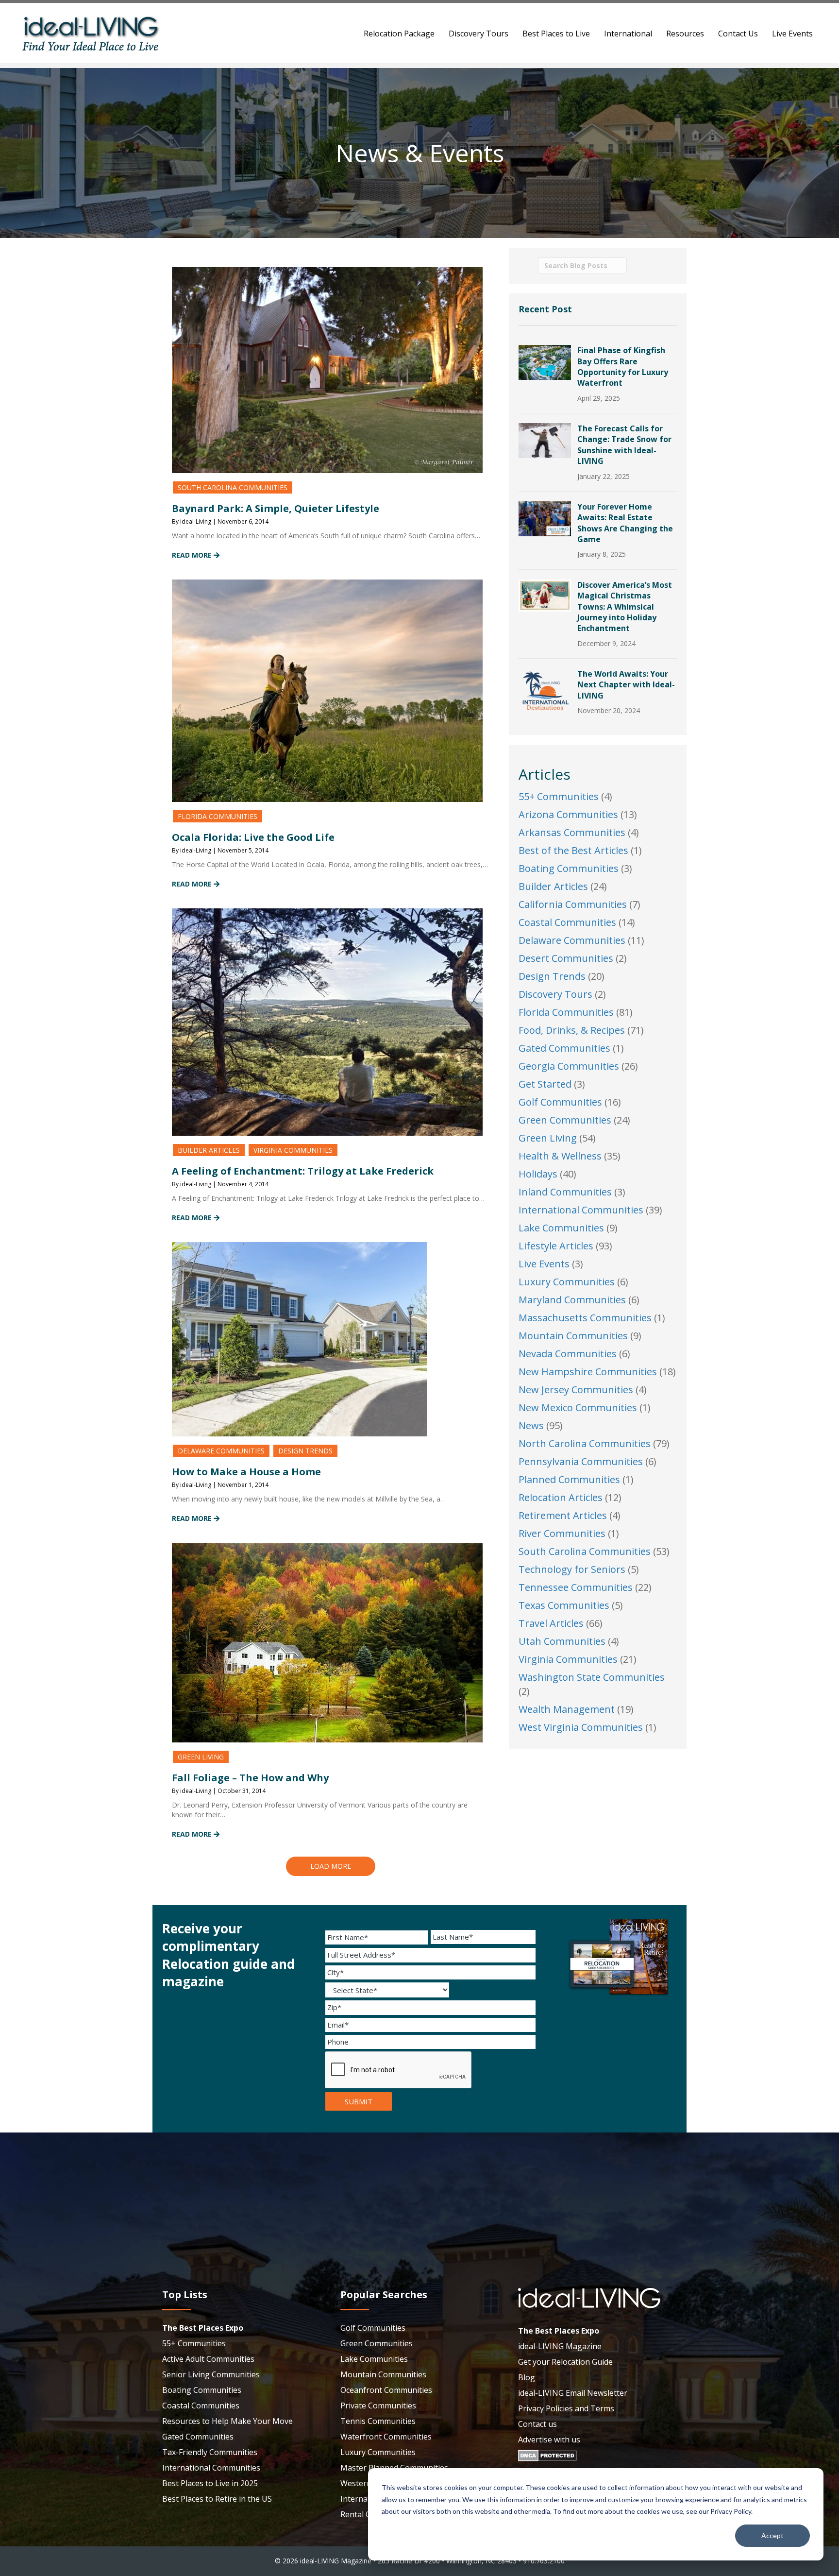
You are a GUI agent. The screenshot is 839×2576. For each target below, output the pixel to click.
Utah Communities (562, 1641)
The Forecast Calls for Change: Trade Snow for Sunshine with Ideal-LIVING (624, 445)
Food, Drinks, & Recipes (572, 1030)
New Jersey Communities (576, 1390)
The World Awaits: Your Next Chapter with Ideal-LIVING (626, 685)
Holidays (538, 1174)
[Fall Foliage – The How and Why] (327, 1642)
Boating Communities (569, 868)
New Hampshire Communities (588, 1372)
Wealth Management (567, 1709)
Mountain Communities (573, 1336)
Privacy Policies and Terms (566, 2408)
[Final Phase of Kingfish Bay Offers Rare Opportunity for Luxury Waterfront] (545, 361)
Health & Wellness (560, 1156)
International (628, 34)
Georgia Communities (569, 1066)
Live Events (792, 34)
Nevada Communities (568, 1354)
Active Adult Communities (208, 2359)
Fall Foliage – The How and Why (250, 1778)
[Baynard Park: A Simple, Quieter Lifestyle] (327, 369)
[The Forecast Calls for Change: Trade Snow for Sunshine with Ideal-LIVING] (545, 439)
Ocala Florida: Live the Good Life (253, 837)
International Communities (581, 1210)
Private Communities (378, 2405)
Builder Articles (209, 1150)
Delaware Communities (221, 1451)
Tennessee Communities (576, 1587)
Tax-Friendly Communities (210, 2452)
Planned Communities (569, 1479)
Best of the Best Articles (573, 850)
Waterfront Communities (386, 2437)
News (531, 1425)
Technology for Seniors (572, 1569)
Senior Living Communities (211, 2374)
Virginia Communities (293, 1150)
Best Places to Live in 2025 (210, 2483)
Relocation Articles (561, 1497)
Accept (772, 2535)
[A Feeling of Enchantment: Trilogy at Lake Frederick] (327, 1021)
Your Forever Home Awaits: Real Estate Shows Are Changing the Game (625, 523)
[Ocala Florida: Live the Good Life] (327, 690)
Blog (527, 2377)
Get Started (545, 1084)
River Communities (562, 1533)
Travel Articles (551, 1623)
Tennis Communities (378, 2421)
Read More (193, 555)
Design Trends (305, 1451)
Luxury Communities (567, 1282)
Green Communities (565, 1120)
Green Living (201, 1757)
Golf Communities (560, 1102)
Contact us (537, 2424)
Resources (685, 34)
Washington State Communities (592, 1677)
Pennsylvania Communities (581, 1461)
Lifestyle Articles (556, 1246)
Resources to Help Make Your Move (227, 2421)
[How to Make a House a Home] (299, 1339)
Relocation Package (399, 34)
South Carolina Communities (233, 487)
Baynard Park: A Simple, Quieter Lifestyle (276, 508)
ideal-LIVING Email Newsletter (573, 2393)
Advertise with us (549, 2440)
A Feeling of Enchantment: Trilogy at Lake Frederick (303, 1171)
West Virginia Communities (581, 1727)
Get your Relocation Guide (565, 2362)
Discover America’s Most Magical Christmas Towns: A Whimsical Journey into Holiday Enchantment (625, 607)
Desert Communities (566, 958)
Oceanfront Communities (386, 2390)
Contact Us (738, 34)
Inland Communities (565, 1192)
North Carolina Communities (585, 1443)
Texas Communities (564, 1605)
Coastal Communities (567, 922)
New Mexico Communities (578, 1407)
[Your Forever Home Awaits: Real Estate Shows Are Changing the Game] (545, 518)
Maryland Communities (572, 1300)
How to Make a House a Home (246, 1472)
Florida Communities (218, 816)
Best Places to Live (556, 34)
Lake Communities (561, 1228)
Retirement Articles (563, 1515)
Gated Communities (564, 1048)
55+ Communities (559, 796)
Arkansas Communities (572, 832)
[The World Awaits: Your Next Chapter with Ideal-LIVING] (545, 690)
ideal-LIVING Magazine (560, 2346)
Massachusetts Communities (585, 1318)
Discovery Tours (478, 34)
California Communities (573, 904)
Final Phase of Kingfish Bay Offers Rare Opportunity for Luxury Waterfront (623, 367)
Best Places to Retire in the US (217, 2499)
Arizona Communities (568, 814)
